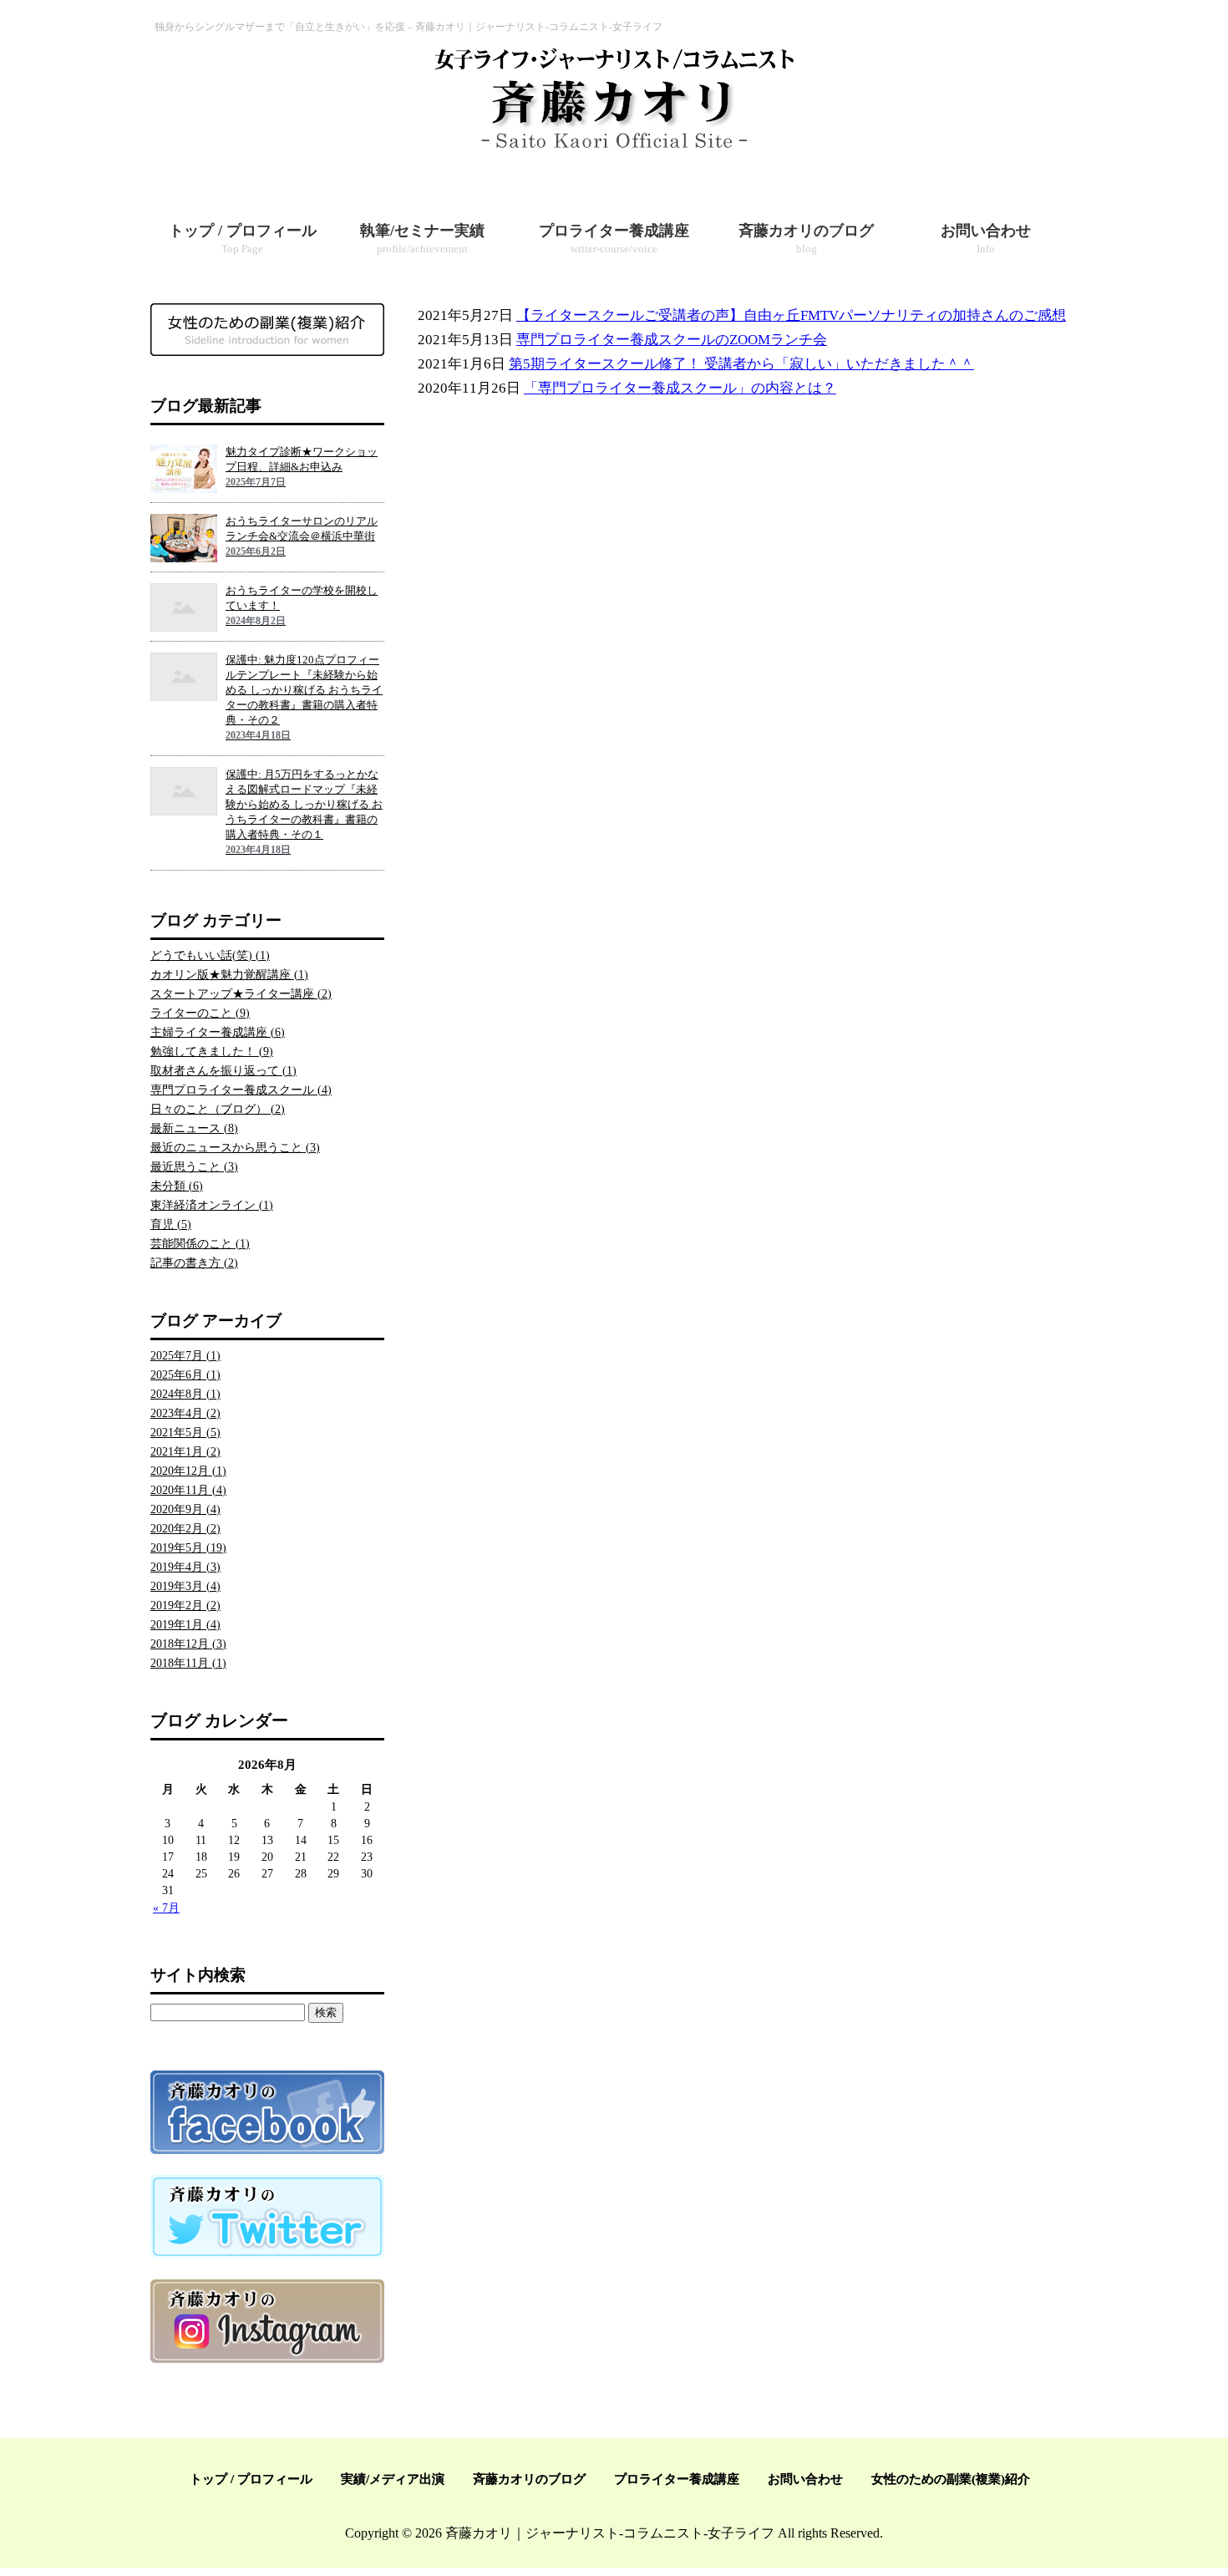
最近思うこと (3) (194, 1167)
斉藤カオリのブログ (529, 2479)
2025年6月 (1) (185, 1375)
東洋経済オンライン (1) (212, 1205)
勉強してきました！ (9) (212, 1052)
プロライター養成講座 (677, 2479)
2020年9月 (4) (185, 1509)
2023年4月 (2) (185, 1413)
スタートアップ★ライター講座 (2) (241, 994)
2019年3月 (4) (185, 1586)
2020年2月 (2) (185, 1529)
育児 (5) (171, 1224)
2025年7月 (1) (185, 1356)
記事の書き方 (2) (194, 1263)
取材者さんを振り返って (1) (223, 1071)
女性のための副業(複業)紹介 (951, 2479)
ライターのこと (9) (200, 1013)
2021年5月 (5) (185, 1433)
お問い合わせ (805, 2479)
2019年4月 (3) (185, 1567)
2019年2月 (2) (185, 1606)
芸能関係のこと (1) (200, 1244)
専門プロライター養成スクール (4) (241, 1090)
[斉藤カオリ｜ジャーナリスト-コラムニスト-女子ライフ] (614, 150)
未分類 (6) (177, 1186)
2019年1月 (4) (185, 1625)
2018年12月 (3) (188, 1644)
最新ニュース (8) (194, 1128)
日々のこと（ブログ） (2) (218, 1109)
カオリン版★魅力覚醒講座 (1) (229, 975)
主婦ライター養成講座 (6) (218, 1032)
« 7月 (166, 1908)
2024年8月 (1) (185, 1394)
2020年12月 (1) (188, 1471)
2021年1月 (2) (185, 1452)
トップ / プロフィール (251, 2479)
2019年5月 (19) (188, 1548)
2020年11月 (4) (188, 1490)
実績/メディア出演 (393, 2479)
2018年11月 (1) (188, 1663)
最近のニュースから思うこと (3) (235, 1148)
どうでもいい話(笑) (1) (210, 955)
